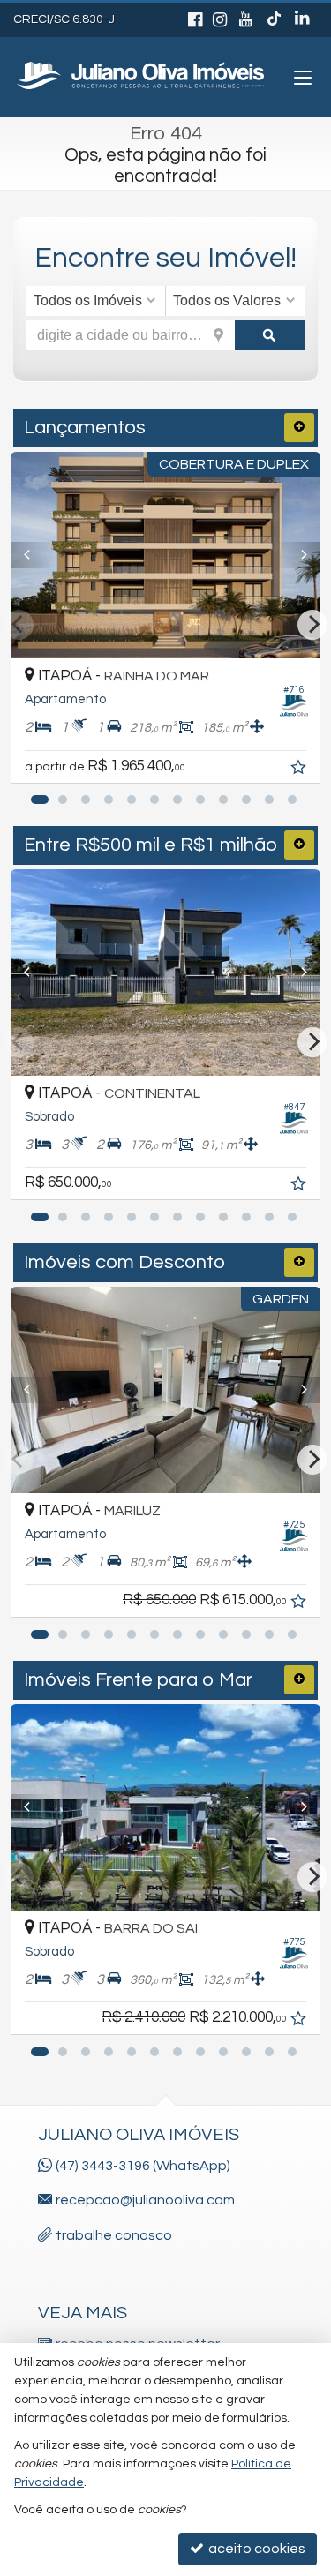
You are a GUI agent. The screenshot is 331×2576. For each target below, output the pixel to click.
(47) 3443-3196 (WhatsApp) (143, 2166)
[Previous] (34, 555)
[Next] (297, 555)
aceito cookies (256, 2549)
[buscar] (270, 335)
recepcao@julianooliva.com (145, 2200)
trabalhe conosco (114, 2235)
